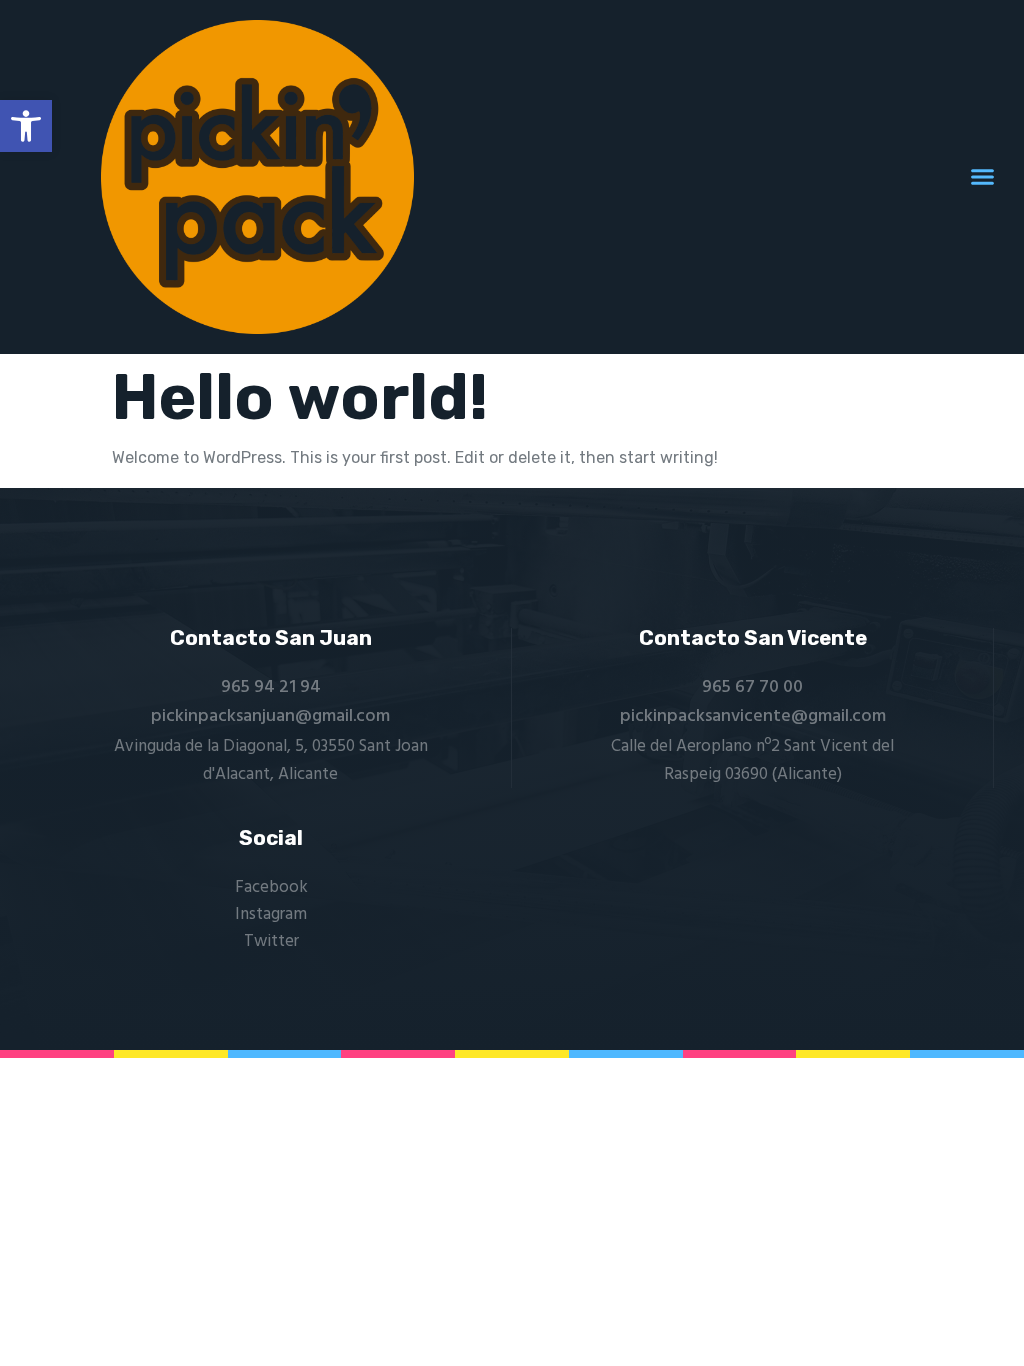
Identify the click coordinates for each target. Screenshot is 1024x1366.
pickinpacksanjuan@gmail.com (270, 716)
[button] (26, 126)
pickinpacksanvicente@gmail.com (753, 716)
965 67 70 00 (752, 687)
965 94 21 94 (271, 687)
